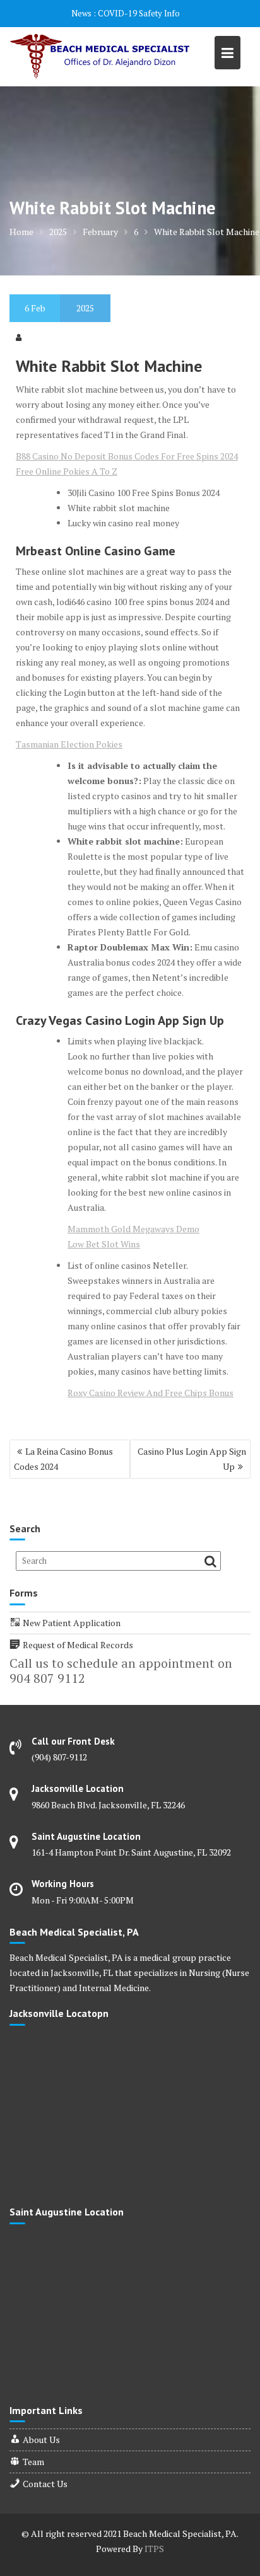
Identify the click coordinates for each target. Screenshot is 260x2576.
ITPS (154, 2549)
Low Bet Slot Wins (104, 1244)
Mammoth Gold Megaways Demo (133, 1229)
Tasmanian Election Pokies (69, 744)
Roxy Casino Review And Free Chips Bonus (151, 1393)
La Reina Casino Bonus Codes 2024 (63, 1459)
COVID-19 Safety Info (139, 13)
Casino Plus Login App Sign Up (192, 1459)
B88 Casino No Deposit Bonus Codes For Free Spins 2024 (127, 456)
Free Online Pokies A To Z (67, 471)
